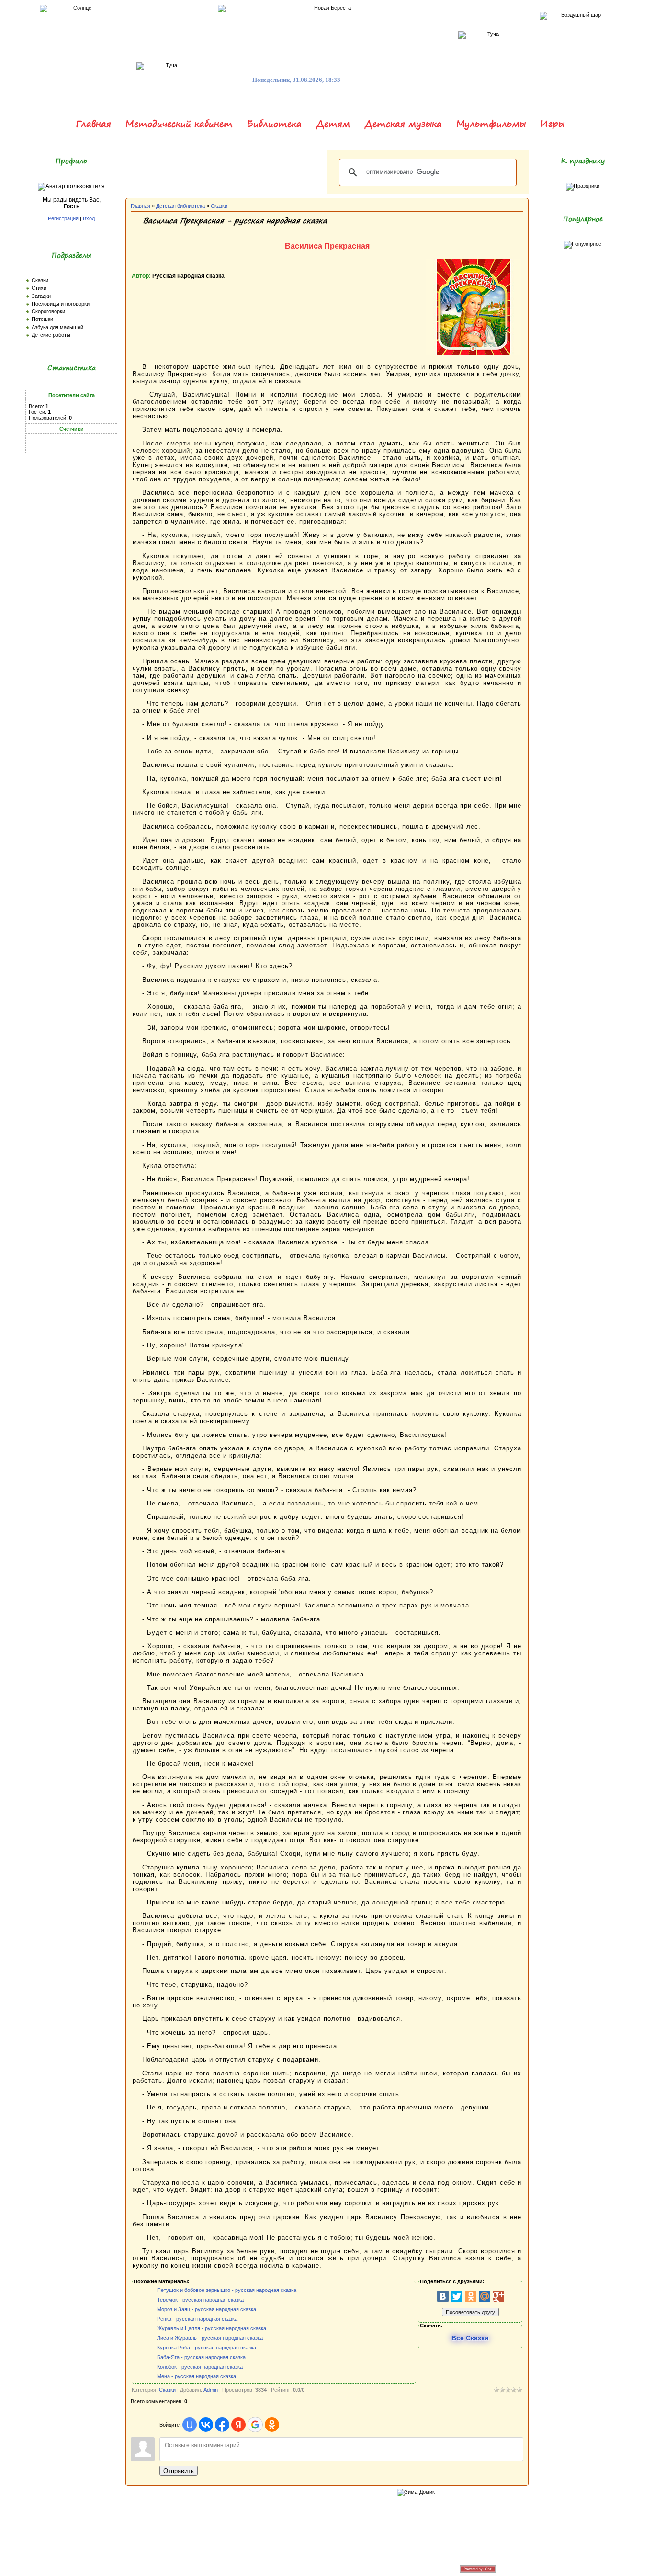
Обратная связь (269, 2568)
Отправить (179, 2471)
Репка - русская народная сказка (197, 2319)
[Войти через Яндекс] (238, 2425)
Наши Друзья (309, 2568)
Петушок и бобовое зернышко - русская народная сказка (227, 2290)
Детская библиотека (180, 206)
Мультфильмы (491, 124)
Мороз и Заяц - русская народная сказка (207, 2309)
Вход (89, 218)
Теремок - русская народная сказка (200, 2300)
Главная (93, 124)
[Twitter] (457, 2296)
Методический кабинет (179, 124)
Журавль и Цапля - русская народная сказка (212, 2328)
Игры (552, 124)
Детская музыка (403, 124)
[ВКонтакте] (443, 2296)
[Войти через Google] (255, 2425)
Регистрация (63, 218)
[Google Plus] (498, 2296)
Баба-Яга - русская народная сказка (201, 2357)
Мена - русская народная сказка (197, 2376)
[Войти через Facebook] (222, 2425)
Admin (211, 2390)
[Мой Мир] (485, 2296)
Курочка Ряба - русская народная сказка (207, 2348)
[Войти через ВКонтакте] (206, 2425)
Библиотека (274, 124)
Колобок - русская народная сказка (200, 2367)
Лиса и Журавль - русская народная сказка (210, 2338)
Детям (333, 124)
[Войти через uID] (190, 2425)
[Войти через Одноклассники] (272, 2425)
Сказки (219, 206)
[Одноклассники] (471, 2296)
